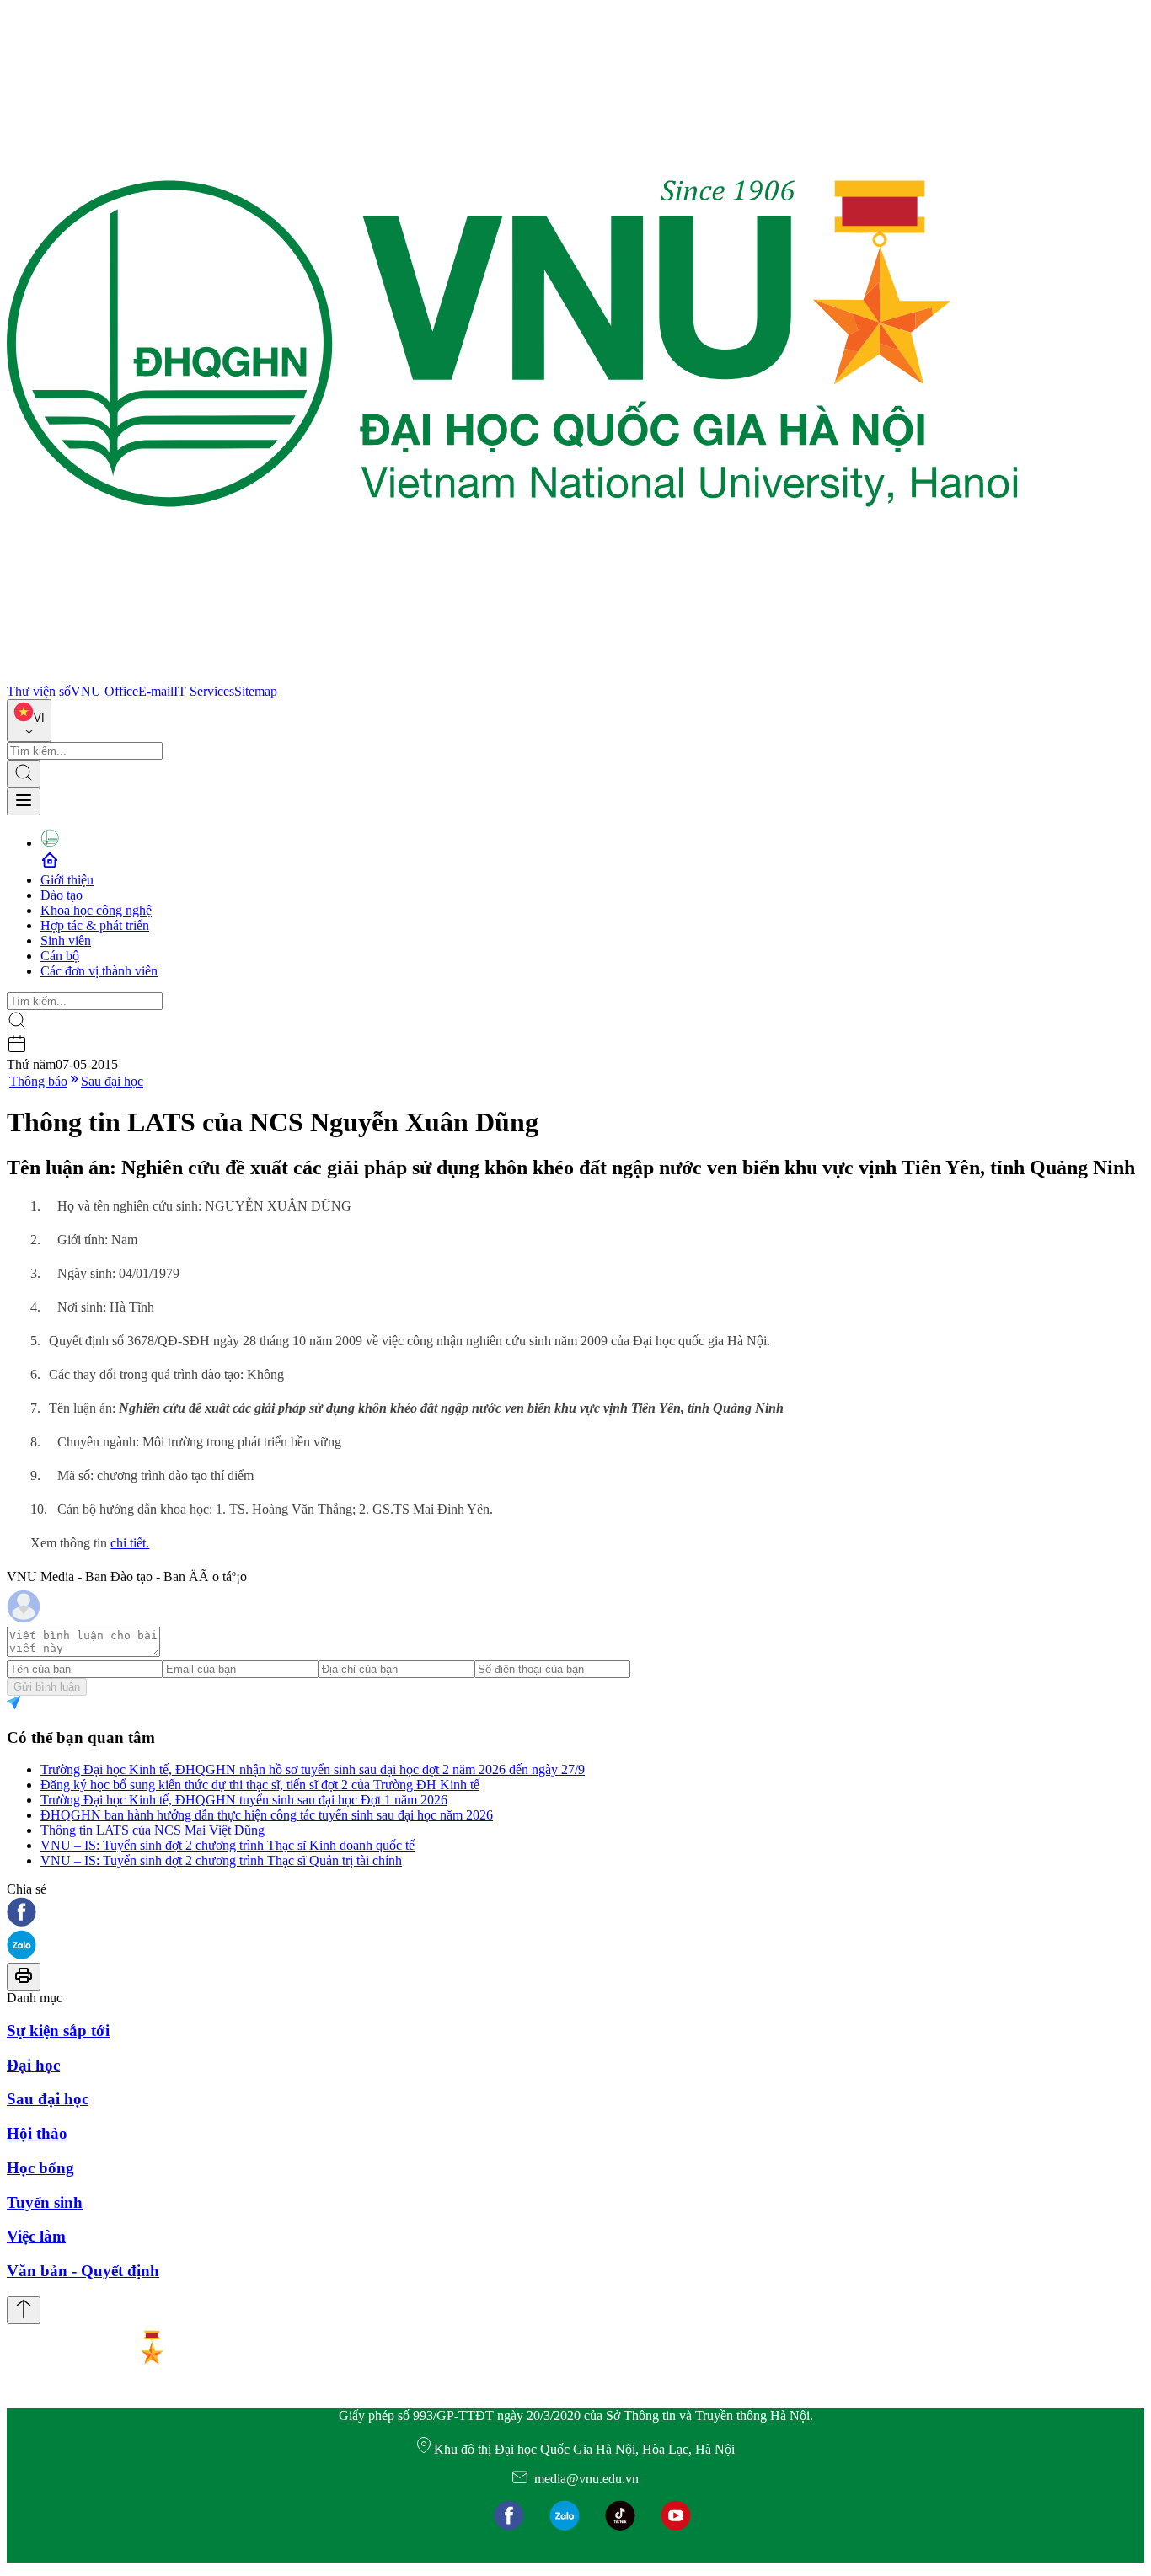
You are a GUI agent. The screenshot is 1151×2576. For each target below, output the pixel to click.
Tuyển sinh (45, 2202)
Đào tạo (62, 895)
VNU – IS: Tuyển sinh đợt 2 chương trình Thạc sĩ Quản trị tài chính (221, 1860)
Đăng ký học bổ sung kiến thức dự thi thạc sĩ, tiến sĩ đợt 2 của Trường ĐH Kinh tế (260, 1785)
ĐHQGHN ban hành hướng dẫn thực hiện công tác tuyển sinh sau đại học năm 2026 (267, 1815)
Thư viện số (39, 691)
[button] (575, 1913)
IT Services (204, 691)
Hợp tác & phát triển (95, 925)
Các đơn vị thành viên (99, 971)
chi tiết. (130, 1543)
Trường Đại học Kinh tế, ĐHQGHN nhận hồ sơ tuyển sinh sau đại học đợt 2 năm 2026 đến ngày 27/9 (313, 1769)
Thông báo (38, 1081)
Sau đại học (112, 1081)
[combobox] (29, 721)
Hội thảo (37, 2133)
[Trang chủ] (512, 676)
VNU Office (104, 691)
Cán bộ (60, 956)
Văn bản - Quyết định (83, 2271)
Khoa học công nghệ (96, 910)
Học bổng (40, 2168)
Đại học (33, 2065)
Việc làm (36, 2236)
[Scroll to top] (24, 2310)
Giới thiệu (67, 880)
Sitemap (256, 691)
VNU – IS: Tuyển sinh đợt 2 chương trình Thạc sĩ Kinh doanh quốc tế (228, 1845)
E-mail (156, 691)
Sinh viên (66, 941)
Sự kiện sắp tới (58, 2031)
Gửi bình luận (47, 1687)
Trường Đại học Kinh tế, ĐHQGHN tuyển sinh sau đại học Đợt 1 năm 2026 (244, 1800)
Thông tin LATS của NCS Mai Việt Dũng (153, 1830)
